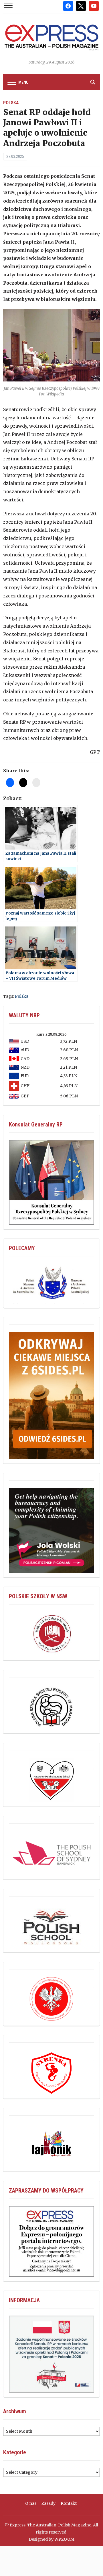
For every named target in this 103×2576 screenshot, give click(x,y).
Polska (11, 103)
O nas (31, 2503)
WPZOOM (64, 2539)
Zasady (48, 2503)
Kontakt (69, 2503)
